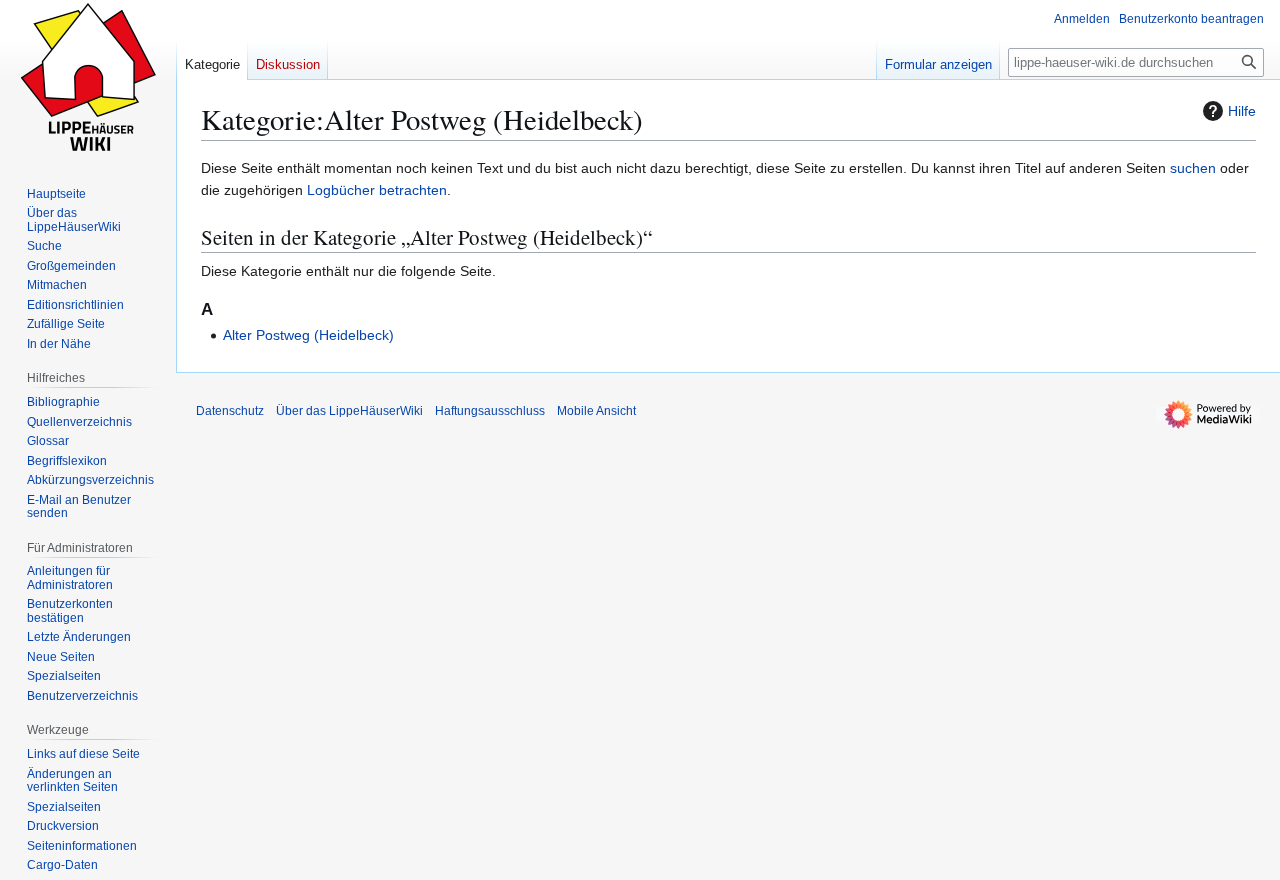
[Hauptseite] (88, 80)
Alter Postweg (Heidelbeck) (308, 335)
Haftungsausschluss (490, 411)
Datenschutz (230, 411)
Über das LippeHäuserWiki (349, 411)
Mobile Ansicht (596, 411)
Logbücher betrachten (377, 190)
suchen (1193, 168)
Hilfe (1242, 111)
